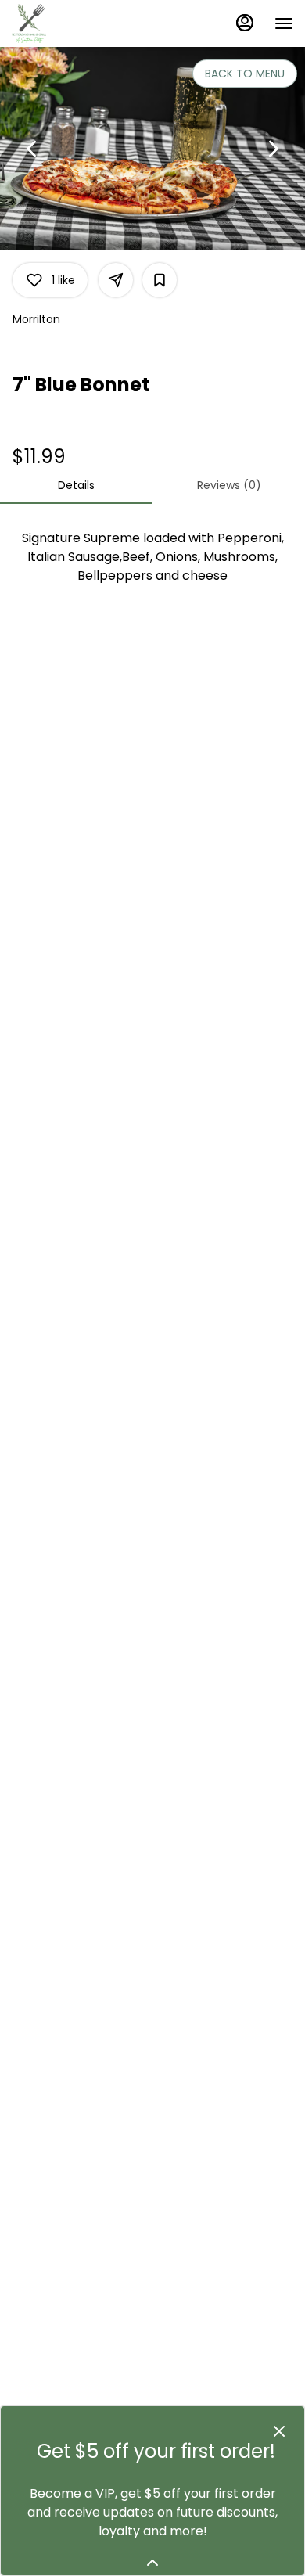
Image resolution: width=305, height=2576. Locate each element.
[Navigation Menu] (284, 23)
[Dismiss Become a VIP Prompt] (279, 2431)
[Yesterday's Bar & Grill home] (82, 23)
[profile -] (245, 23)
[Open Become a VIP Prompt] (152, 2563)
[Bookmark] (160, 280)
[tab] (76, 485)
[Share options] (116, 280)
